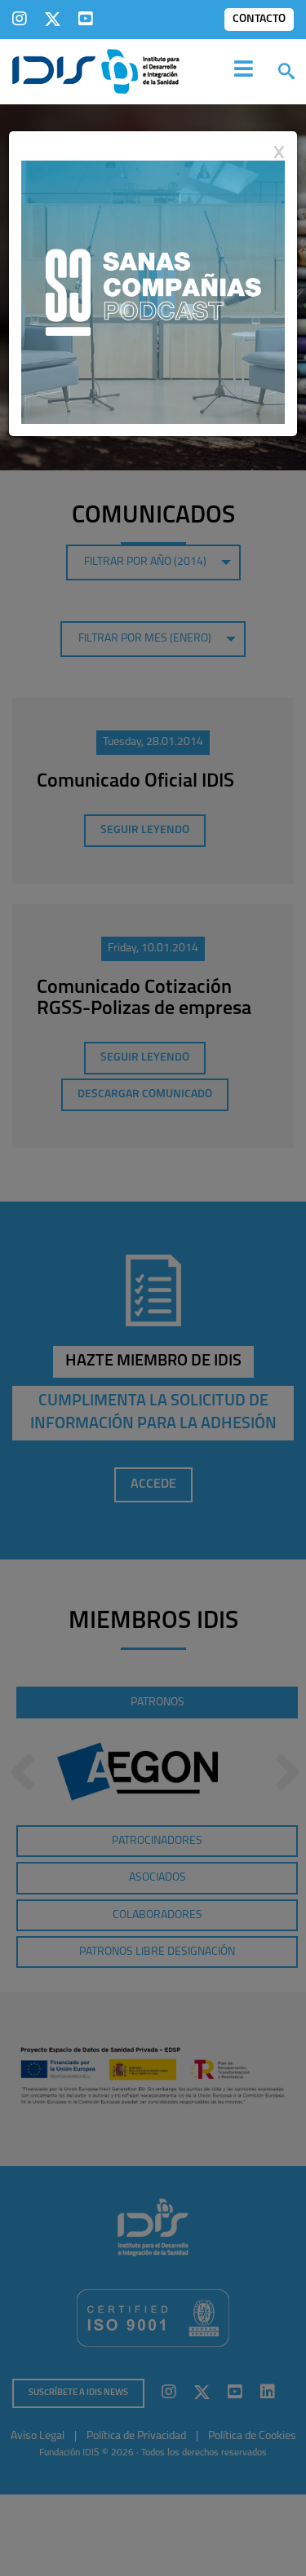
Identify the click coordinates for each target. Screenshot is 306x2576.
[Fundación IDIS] (96, 70)
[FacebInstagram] (20, 19)
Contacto (259, 19)
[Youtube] (86, 19)
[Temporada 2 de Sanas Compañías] (153, 291)
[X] (53, 19)
